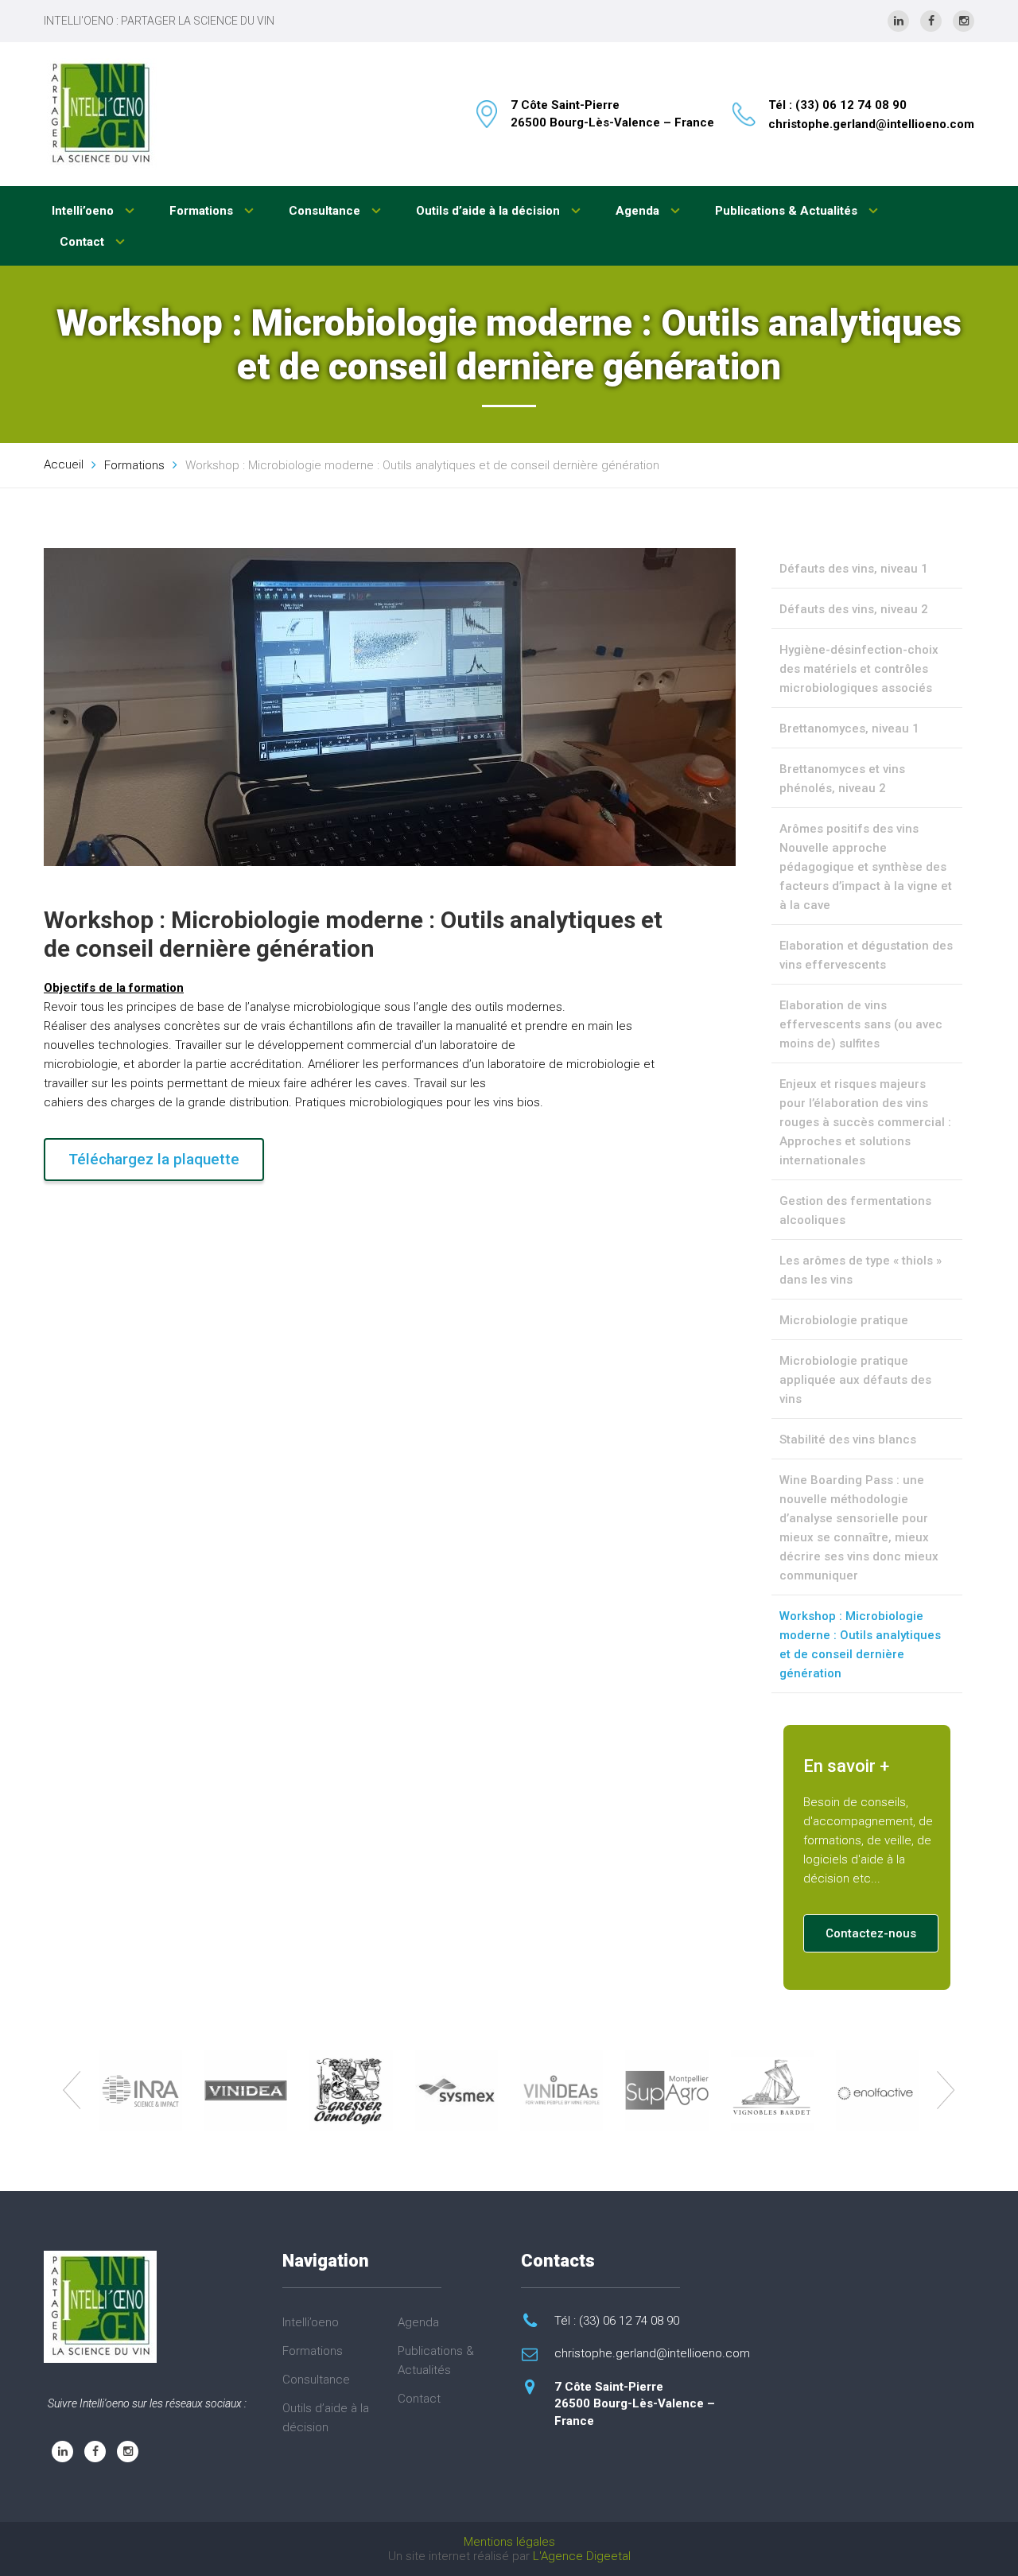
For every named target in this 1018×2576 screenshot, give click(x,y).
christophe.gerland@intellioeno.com (871, 124)
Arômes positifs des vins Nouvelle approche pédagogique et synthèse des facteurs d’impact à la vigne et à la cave (866, 867)
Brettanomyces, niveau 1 (849, 729)
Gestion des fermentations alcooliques (855, 1210)
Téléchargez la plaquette (154, 1159)
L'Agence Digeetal (582, 2556)
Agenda (639, 211)
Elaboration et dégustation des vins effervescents (866, 955)
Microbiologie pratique (844, 1320)
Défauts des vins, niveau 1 (854, 569)
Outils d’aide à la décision (490, 211)
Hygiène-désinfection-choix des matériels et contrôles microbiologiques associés (859, 669)
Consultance (326, 211)
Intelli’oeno (84, 211)
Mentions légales (509, 2542)
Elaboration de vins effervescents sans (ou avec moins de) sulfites (861, 1024)
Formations (203, 211)
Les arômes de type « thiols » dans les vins (861, 1270)
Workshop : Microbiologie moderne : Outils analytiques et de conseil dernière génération (860, 1645)
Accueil (64, 464)
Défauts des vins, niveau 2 (854, 609)
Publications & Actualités (788, 211)
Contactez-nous (871, 1933)
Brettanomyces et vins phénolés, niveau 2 (842, 779)
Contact (84, 242)
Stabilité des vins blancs (848, 1440)
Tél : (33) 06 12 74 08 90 (837, 105)
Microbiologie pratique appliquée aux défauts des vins (855, 1380)
